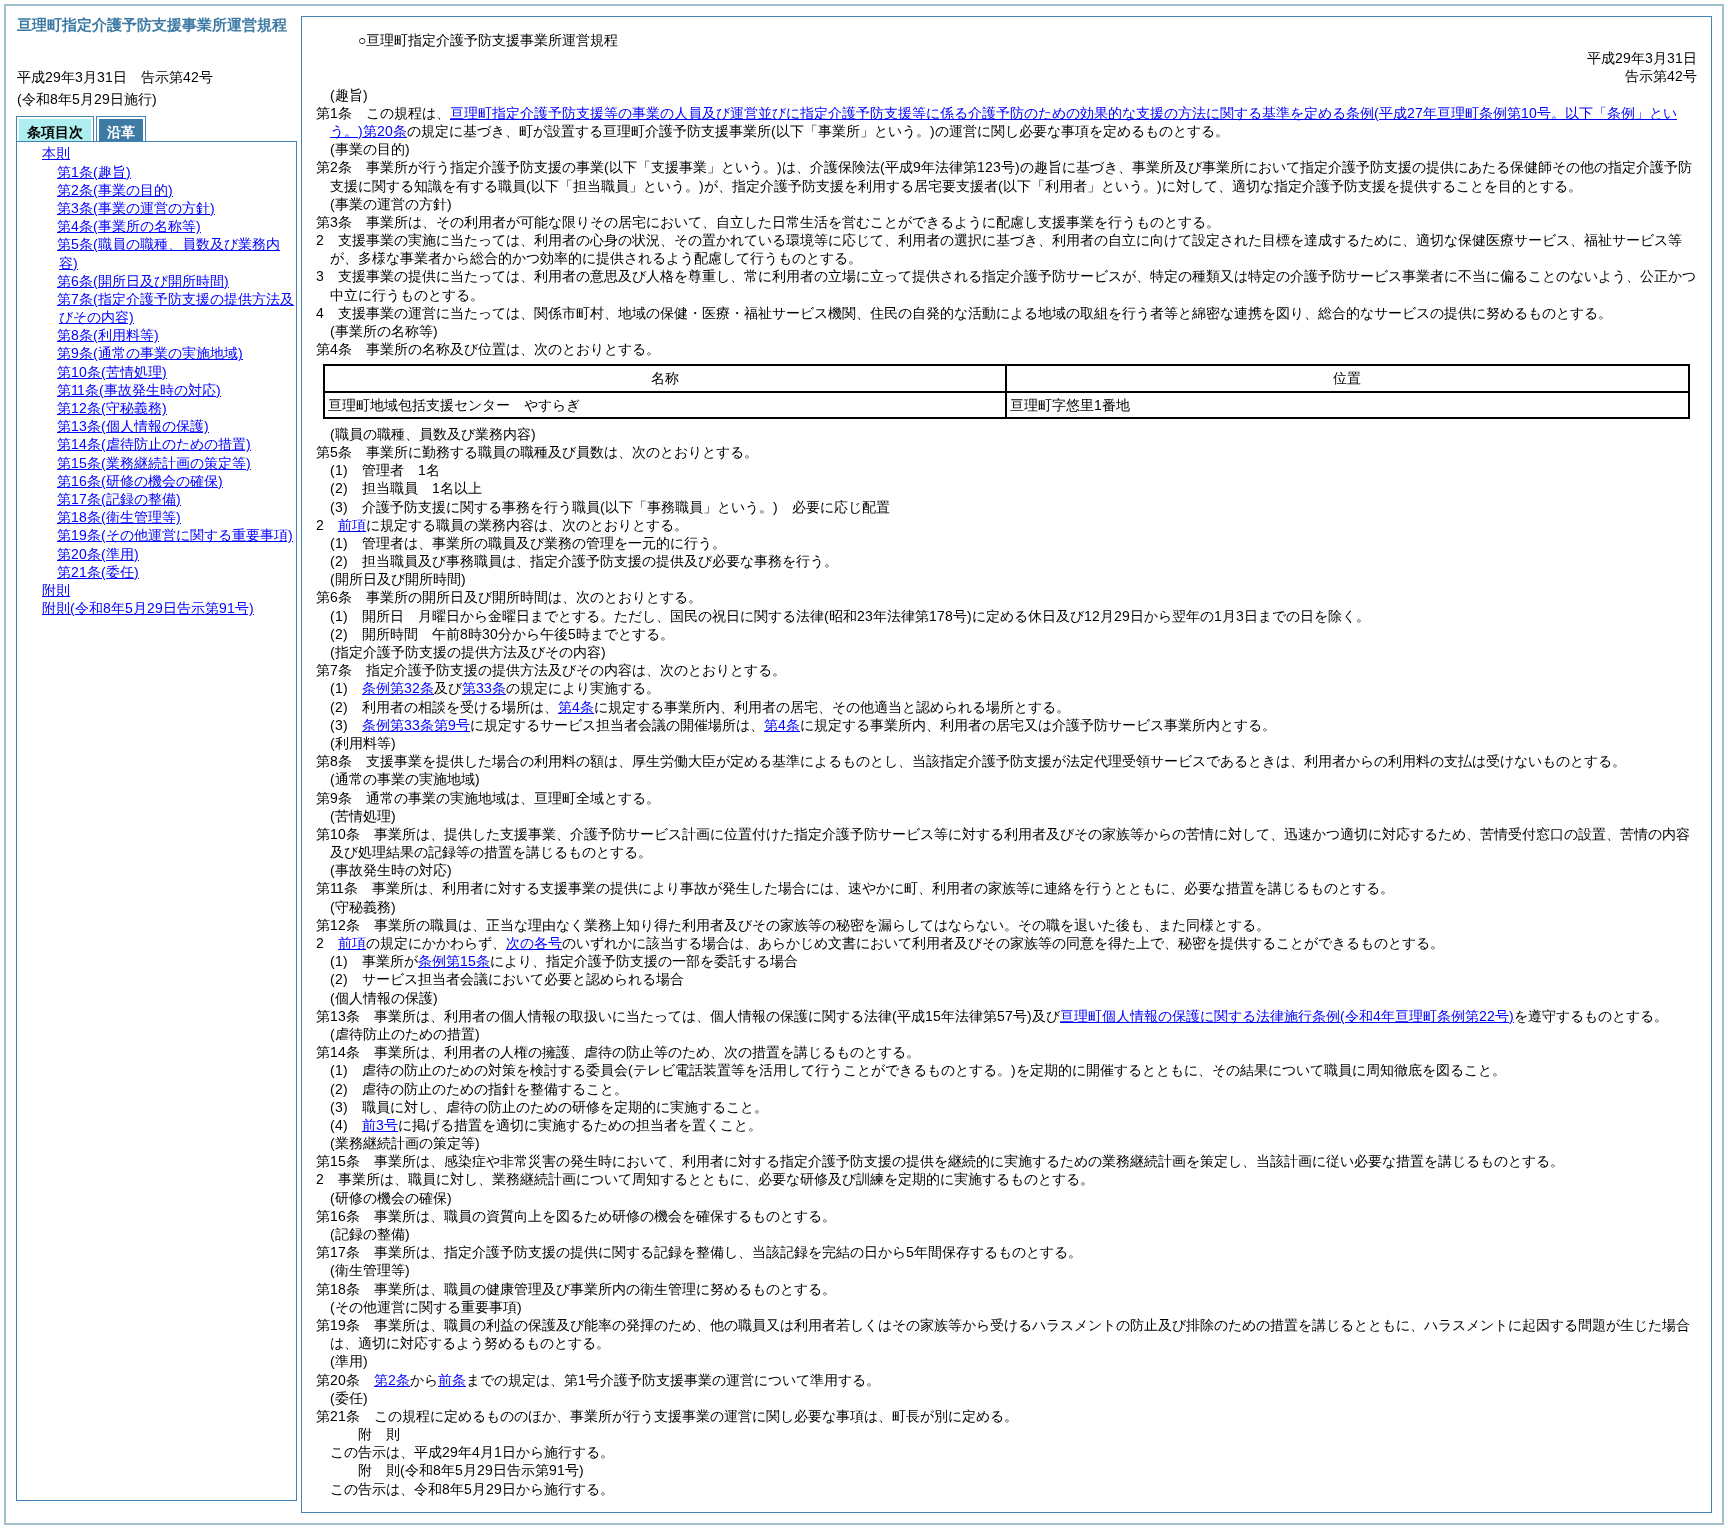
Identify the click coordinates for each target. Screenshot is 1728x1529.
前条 (452, 1380)
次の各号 (534, 943)
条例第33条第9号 (416, 725)
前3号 (380, 1125)
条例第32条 (398, 688)
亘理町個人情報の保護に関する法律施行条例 (1287, 1016)
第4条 (576, 707)
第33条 (484, 688)
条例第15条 (454, 961)
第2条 (392, 1380)
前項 (352, 525)
